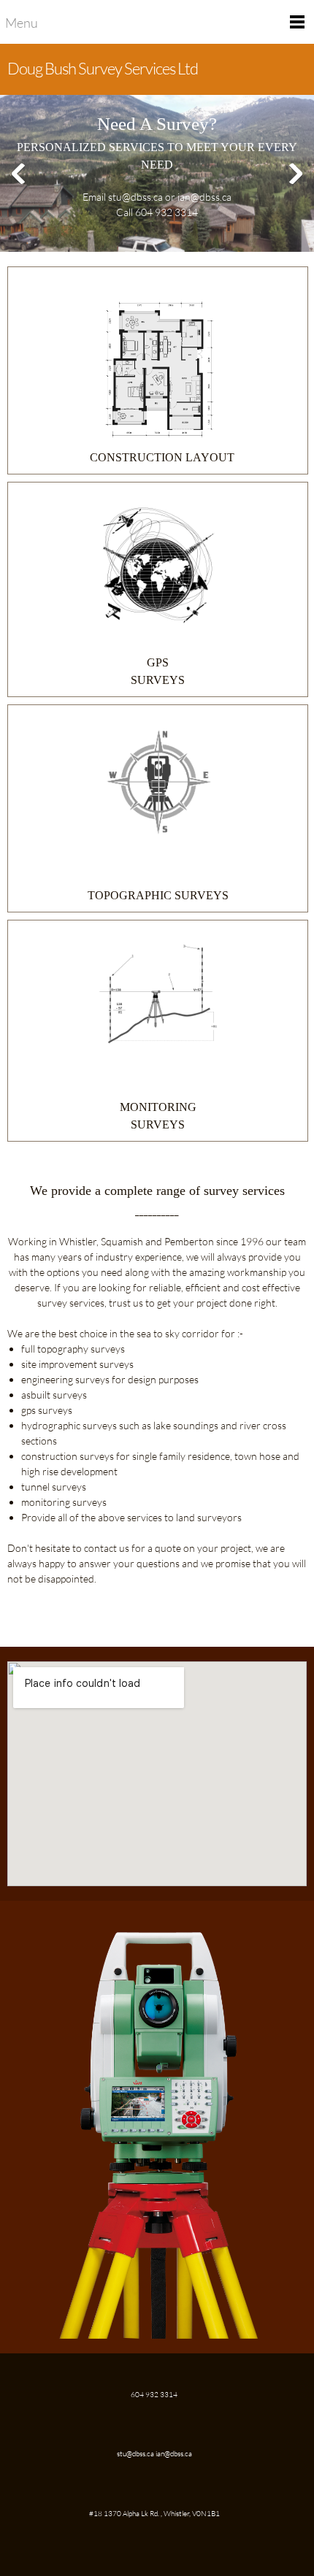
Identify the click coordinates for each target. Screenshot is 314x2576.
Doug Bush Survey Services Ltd (103, 68)
